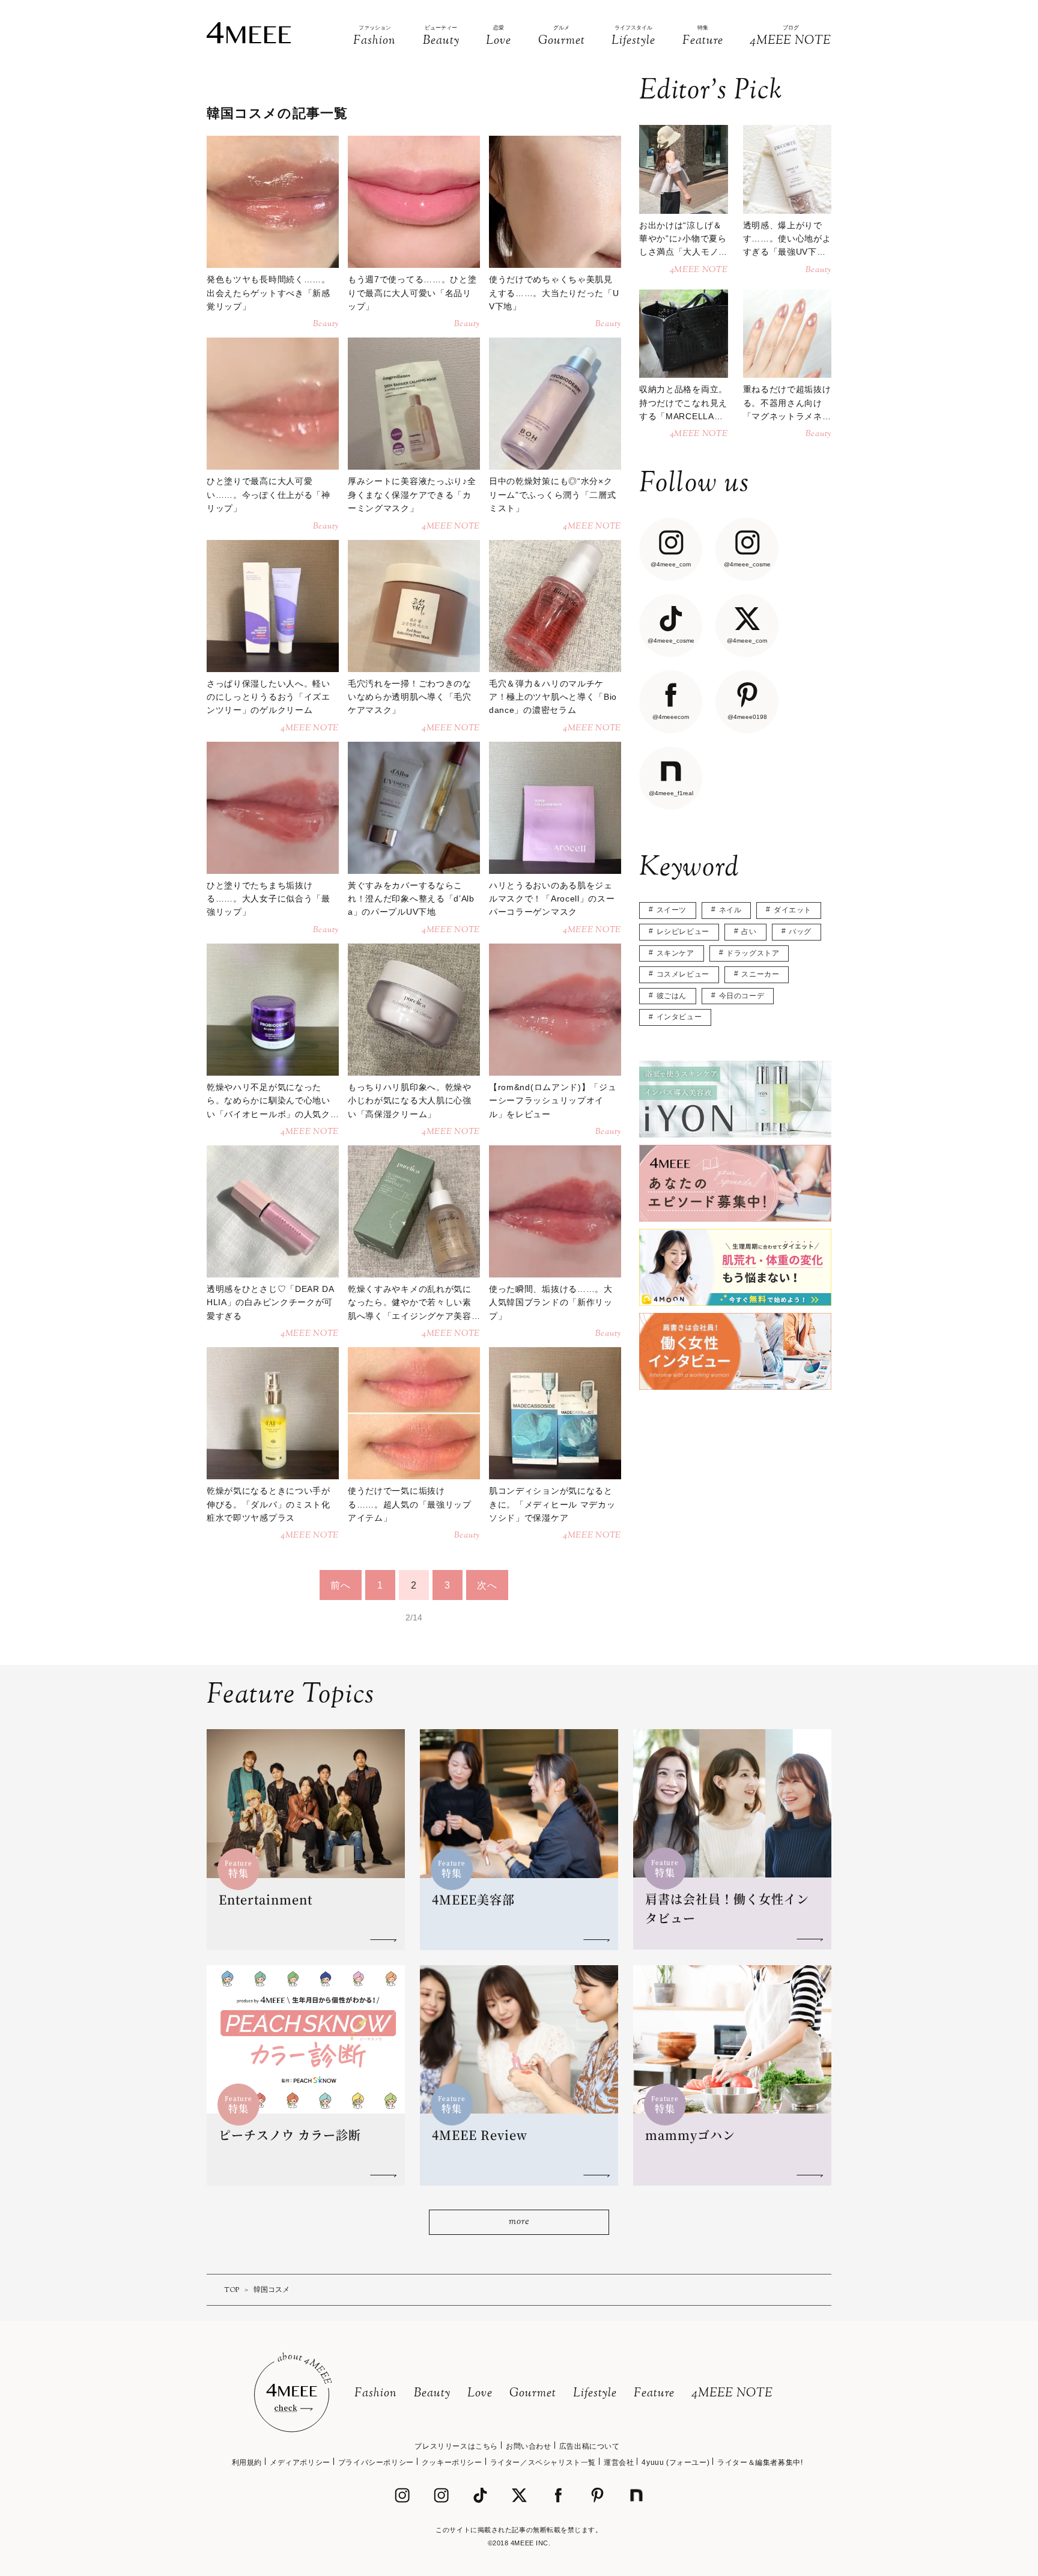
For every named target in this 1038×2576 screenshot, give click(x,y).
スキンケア (675, 953)
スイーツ (672, 910)
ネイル (730, 910)
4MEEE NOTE (732, 2394)
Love (480, 2394)
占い (749, 932)
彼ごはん (672, 996)
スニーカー (760, 974)
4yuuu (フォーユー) (675, 2462)
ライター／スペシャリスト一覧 (543, 2462)
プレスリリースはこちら (456, 2446)
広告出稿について (590, 2446)
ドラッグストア (753, 953)
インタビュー (679, 1017)
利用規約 (247, 2462)
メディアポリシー (300, 2462)
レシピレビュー (683, 932)
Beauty (432, 2394)
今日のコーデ (742, 996)
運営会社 (619, 2462)
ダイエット (793, 910)
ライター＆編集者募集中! (760, 2462)
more (519, 2222)
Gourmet (533, 2394)
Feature (654, 2394)
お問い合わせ (529, 2446)
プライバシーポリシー (376, 2462)
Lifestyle (595, 2394)
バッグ (800, 932)
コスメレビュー (683, 974)
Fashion (376, 2394)
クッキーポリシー (452, 2462)
